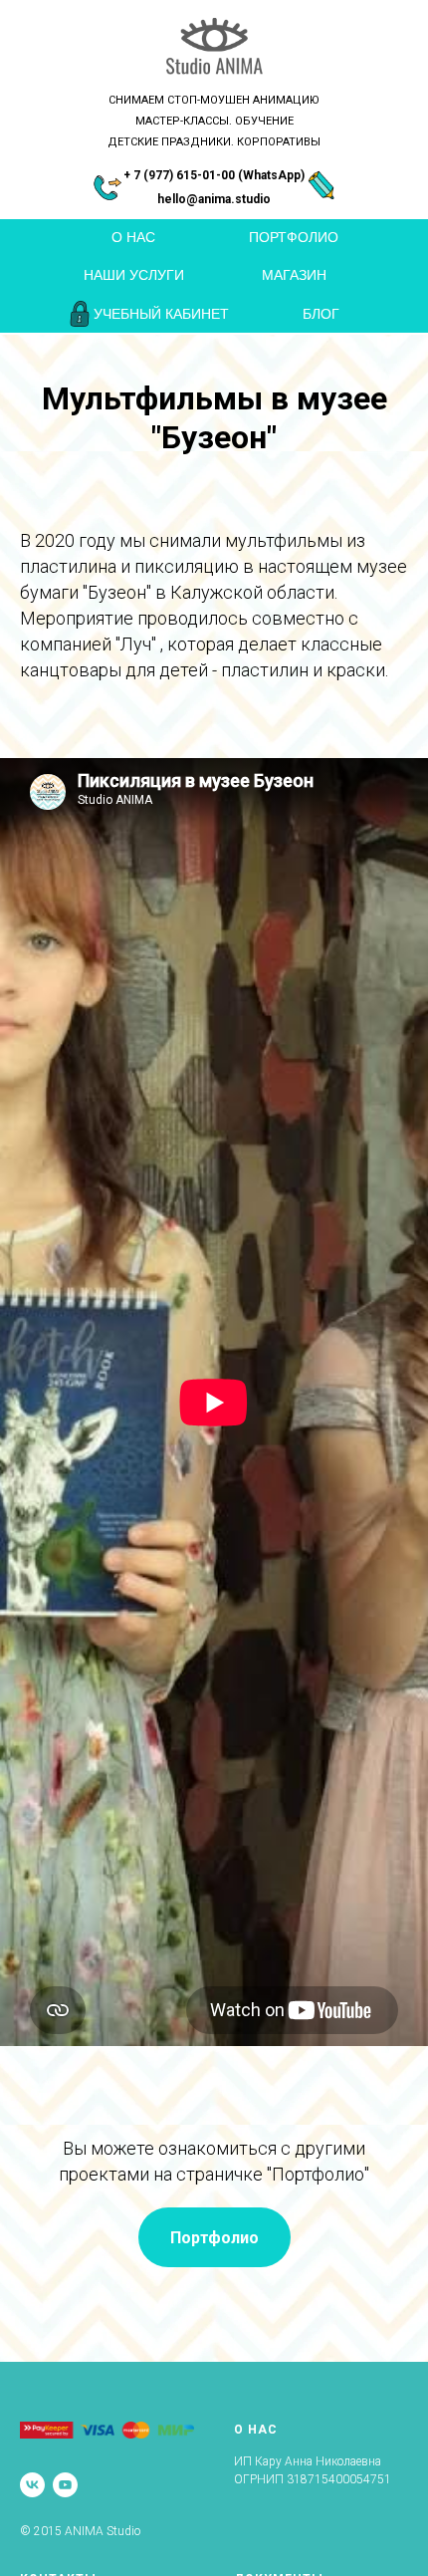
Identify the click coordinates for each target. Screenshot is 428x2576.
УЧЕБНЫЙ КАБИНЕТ (161, 314)
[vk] (32, 2485)
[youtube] (65, 2485)
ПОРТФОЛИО (294, 237)
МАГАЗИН (294, 275)
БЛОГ (321, 314)
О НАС (133, 237)
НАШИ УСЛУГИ (134, 275)
